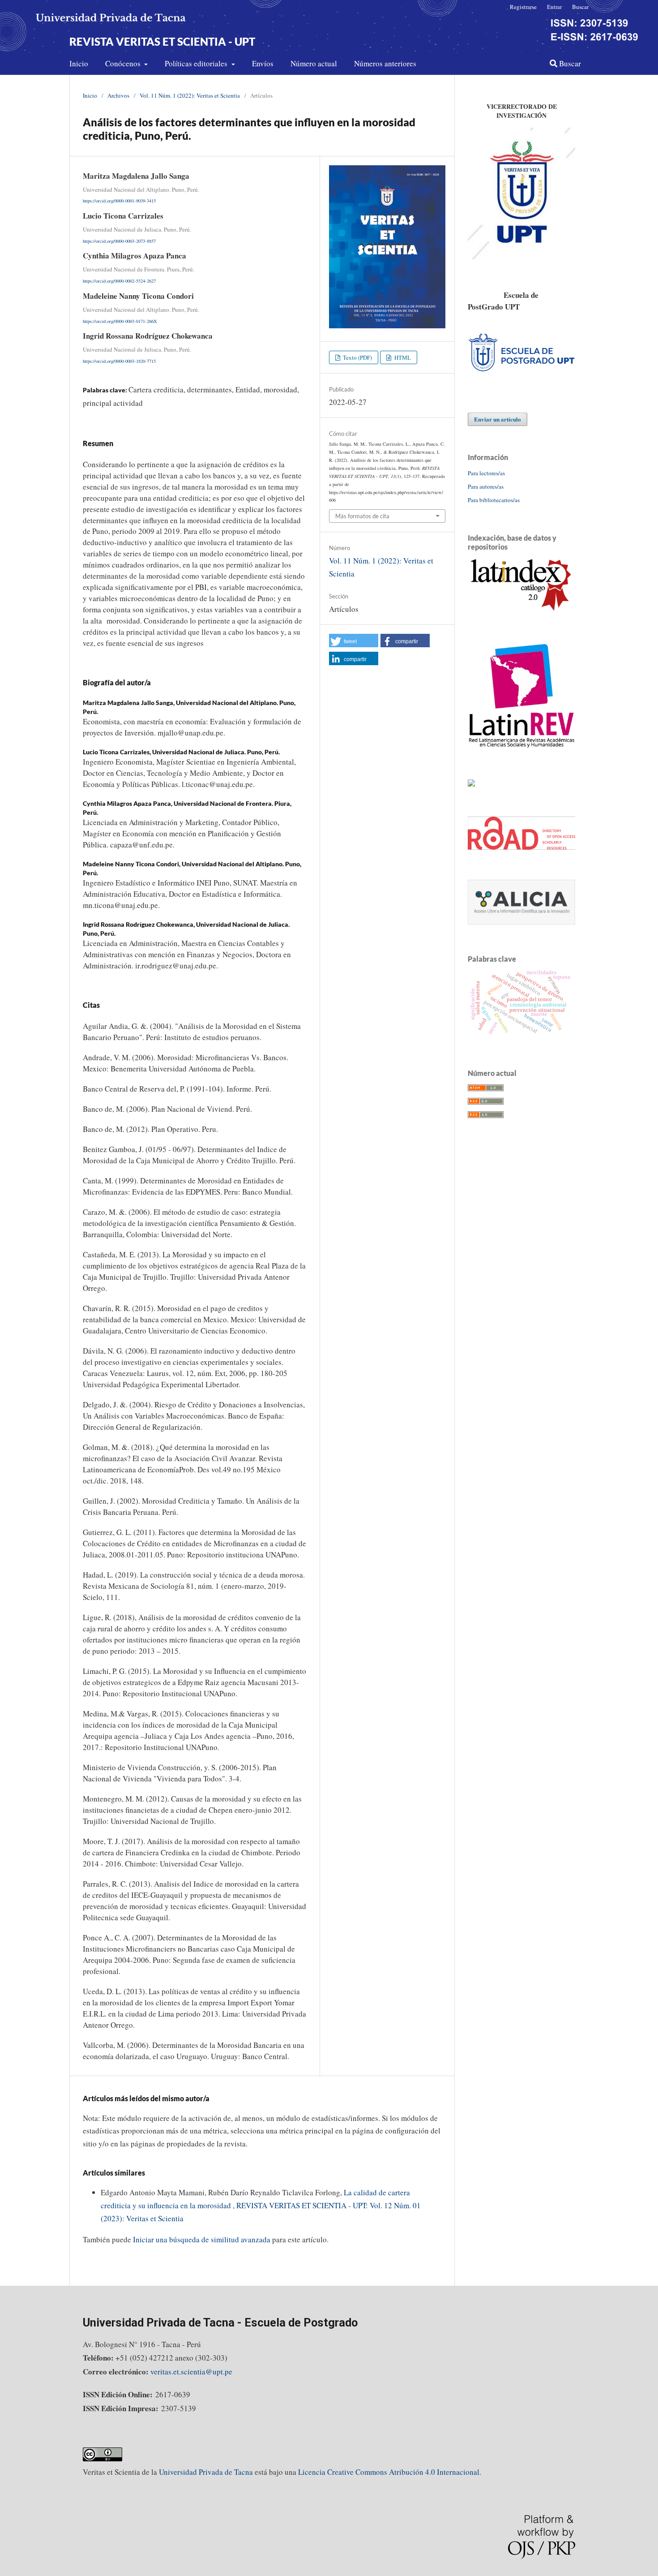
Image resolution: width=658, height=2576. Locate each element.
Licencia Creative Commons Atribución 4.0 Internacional (389, 2472)
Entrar (554, 7)
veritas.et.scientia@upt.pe (191, 2372)
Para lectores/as (486, 473)
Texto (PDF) (357, 357)
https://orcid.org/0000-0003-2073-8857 (119, 241)
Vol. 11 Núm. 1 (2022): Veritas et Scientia (190, 95)
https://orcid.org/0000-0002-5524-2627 (119, 281)
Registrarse (523, 7)
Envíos (263, 63)
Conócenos (124, 63)
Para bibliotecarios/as (494, 500)
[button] (354, 641)
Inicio (79, 63)
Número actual (314, 63)
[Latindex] (521, 610)
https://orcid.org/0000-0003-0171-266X (120, 321)
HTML (402, 357)
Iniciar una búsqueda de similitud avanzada (202, 2239)
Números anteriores (385, 63)
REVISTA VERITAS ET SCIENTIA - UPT (162, 41)
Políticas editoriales (197, 63)
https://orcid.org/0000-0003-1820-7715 (119, 361)
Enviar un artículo (498, 419)
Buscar (569, 63)
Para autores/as (486, 486)
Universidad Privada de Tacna (206, 2472)
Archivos (118, 95)
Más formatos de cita (362, 516)
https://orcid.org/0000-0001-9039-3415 (119, 201)
